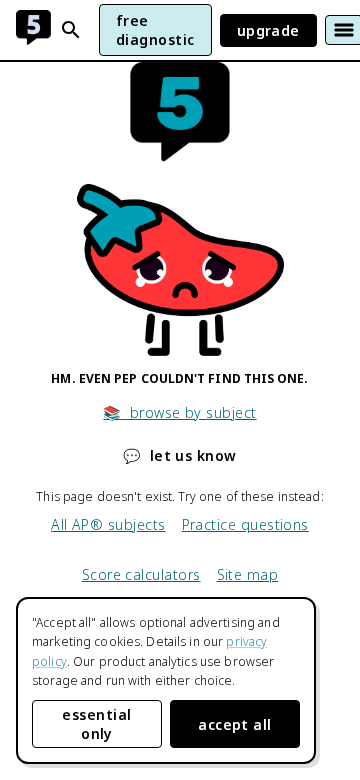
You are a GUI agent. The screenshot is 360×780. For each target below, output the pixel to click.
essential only (96, 724)
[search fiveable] (71, 30)
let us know (179, 455)
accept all (235, 724)
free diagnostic (155, 30)
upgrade (268, 30)
